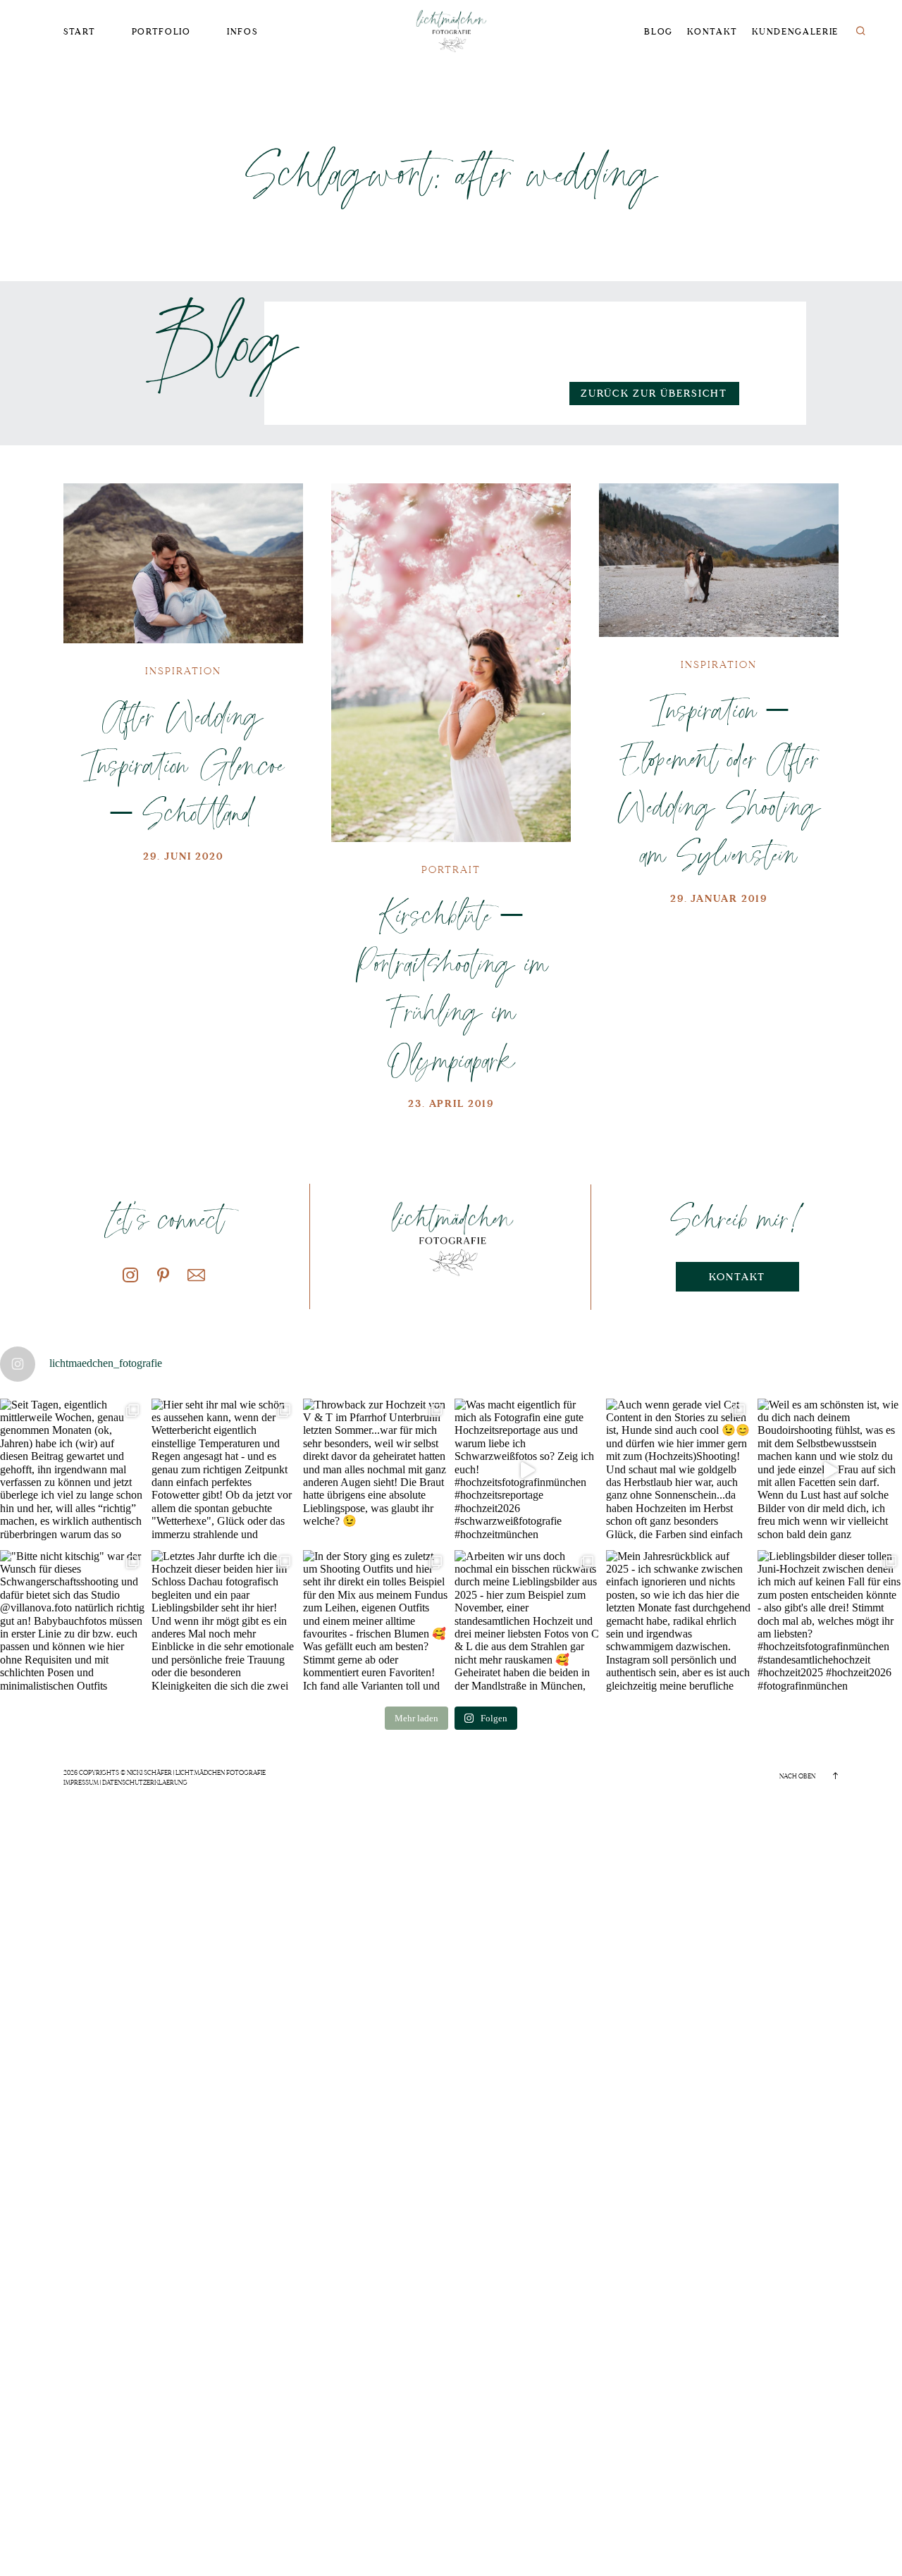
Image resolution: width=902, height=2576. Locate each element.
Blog (659, 32)
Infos (242, 32)
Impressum (81, 1783)
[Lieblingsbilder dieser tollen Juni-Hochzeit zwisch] (830, 1622)
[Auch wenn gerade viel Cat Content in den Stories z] (678, 1471)
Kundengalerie (795, 32)
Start (79, 32)
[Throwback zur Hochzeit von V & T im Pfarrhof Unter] (375, 1471)
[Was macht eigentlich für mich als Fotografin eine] (527, 1471)
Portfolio (161, 32)
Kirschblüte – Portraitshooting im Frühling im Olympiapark (451, 986)
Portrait (451, 870)
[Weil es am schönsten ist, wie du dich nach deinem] (830, 1471)
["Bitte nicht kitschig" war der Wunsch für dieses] (72, 1622)
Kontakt (712, 32)
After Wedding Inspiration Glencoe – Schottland (183, 763)
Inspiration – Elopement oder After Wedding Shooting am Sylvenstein (719, 781)
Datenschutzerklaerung (145, 1783)
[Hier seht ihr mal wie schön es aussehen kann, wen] (224, 1471)
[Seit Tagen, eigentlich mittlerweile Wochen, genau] (72, 1471)
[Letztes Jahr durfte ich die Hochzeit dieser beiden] (224, 1622)
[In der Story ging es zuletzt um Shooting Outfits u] (375, 1622)
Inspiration (183, 671)
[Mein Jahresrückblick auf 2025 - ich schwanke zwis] (678, 1622)
